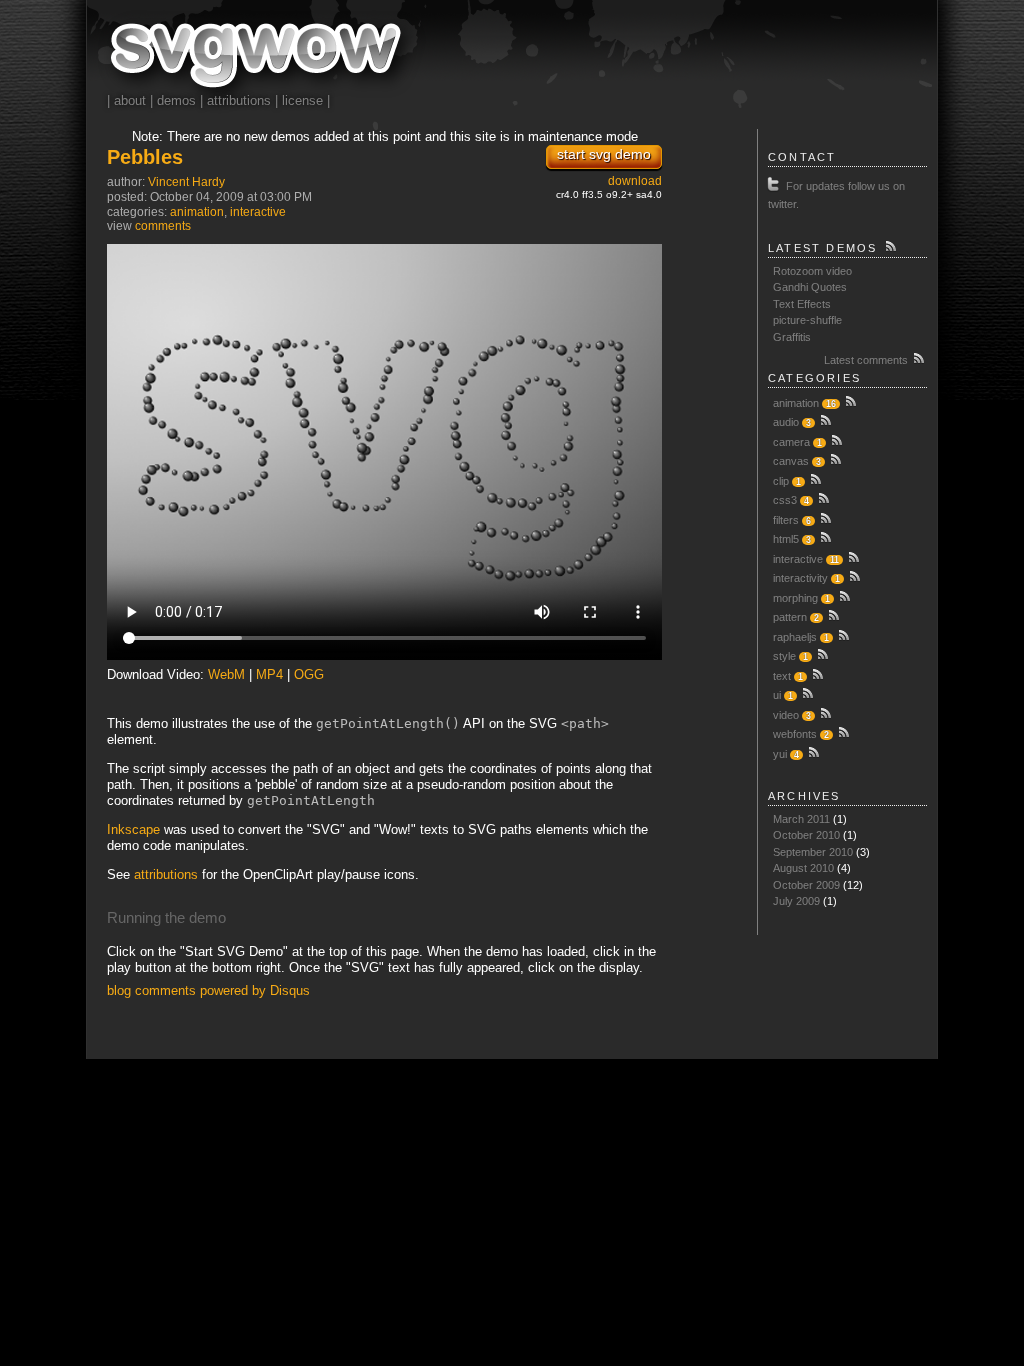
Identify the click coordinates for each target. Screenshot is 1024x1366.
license (302, 100)
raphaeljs (795, 637)
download (635, 181)
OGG (309, 674)
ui (777, 695)
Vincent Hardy (186, 182)
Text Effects (802, 304)
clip (781, 481)
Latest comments (867, 360)
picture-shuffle (807, 320)
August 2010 (803, 868)
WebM (226, 674)
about (130, 100)
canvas (791, 461)
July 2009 (796, 901)
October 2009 (806, 885)
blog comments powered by (208, 990)
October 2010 (806, 835)
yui (780, 754)
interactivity (800, 578)
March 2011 (801, 819)
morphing (795, 598)
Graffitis (792, 337)
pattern (790, 617)
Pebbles (145, 157)
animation (197, 212)
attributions (239, 100)
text (782, 676)
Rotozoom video (812, 271)
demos (176, 100)
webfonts (795, 734)
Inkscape (133, 829)
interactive (258, 212)
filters (786, 520)
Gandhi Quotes (810, 287)
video (786, 715)
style (784, 656)
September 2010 (813, 852)
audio (786, 422)
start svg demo (604, 154)
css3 (785, 500)
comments (163, 226)
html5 (786, 539)
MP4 (269, 674)
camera (791, 442)
